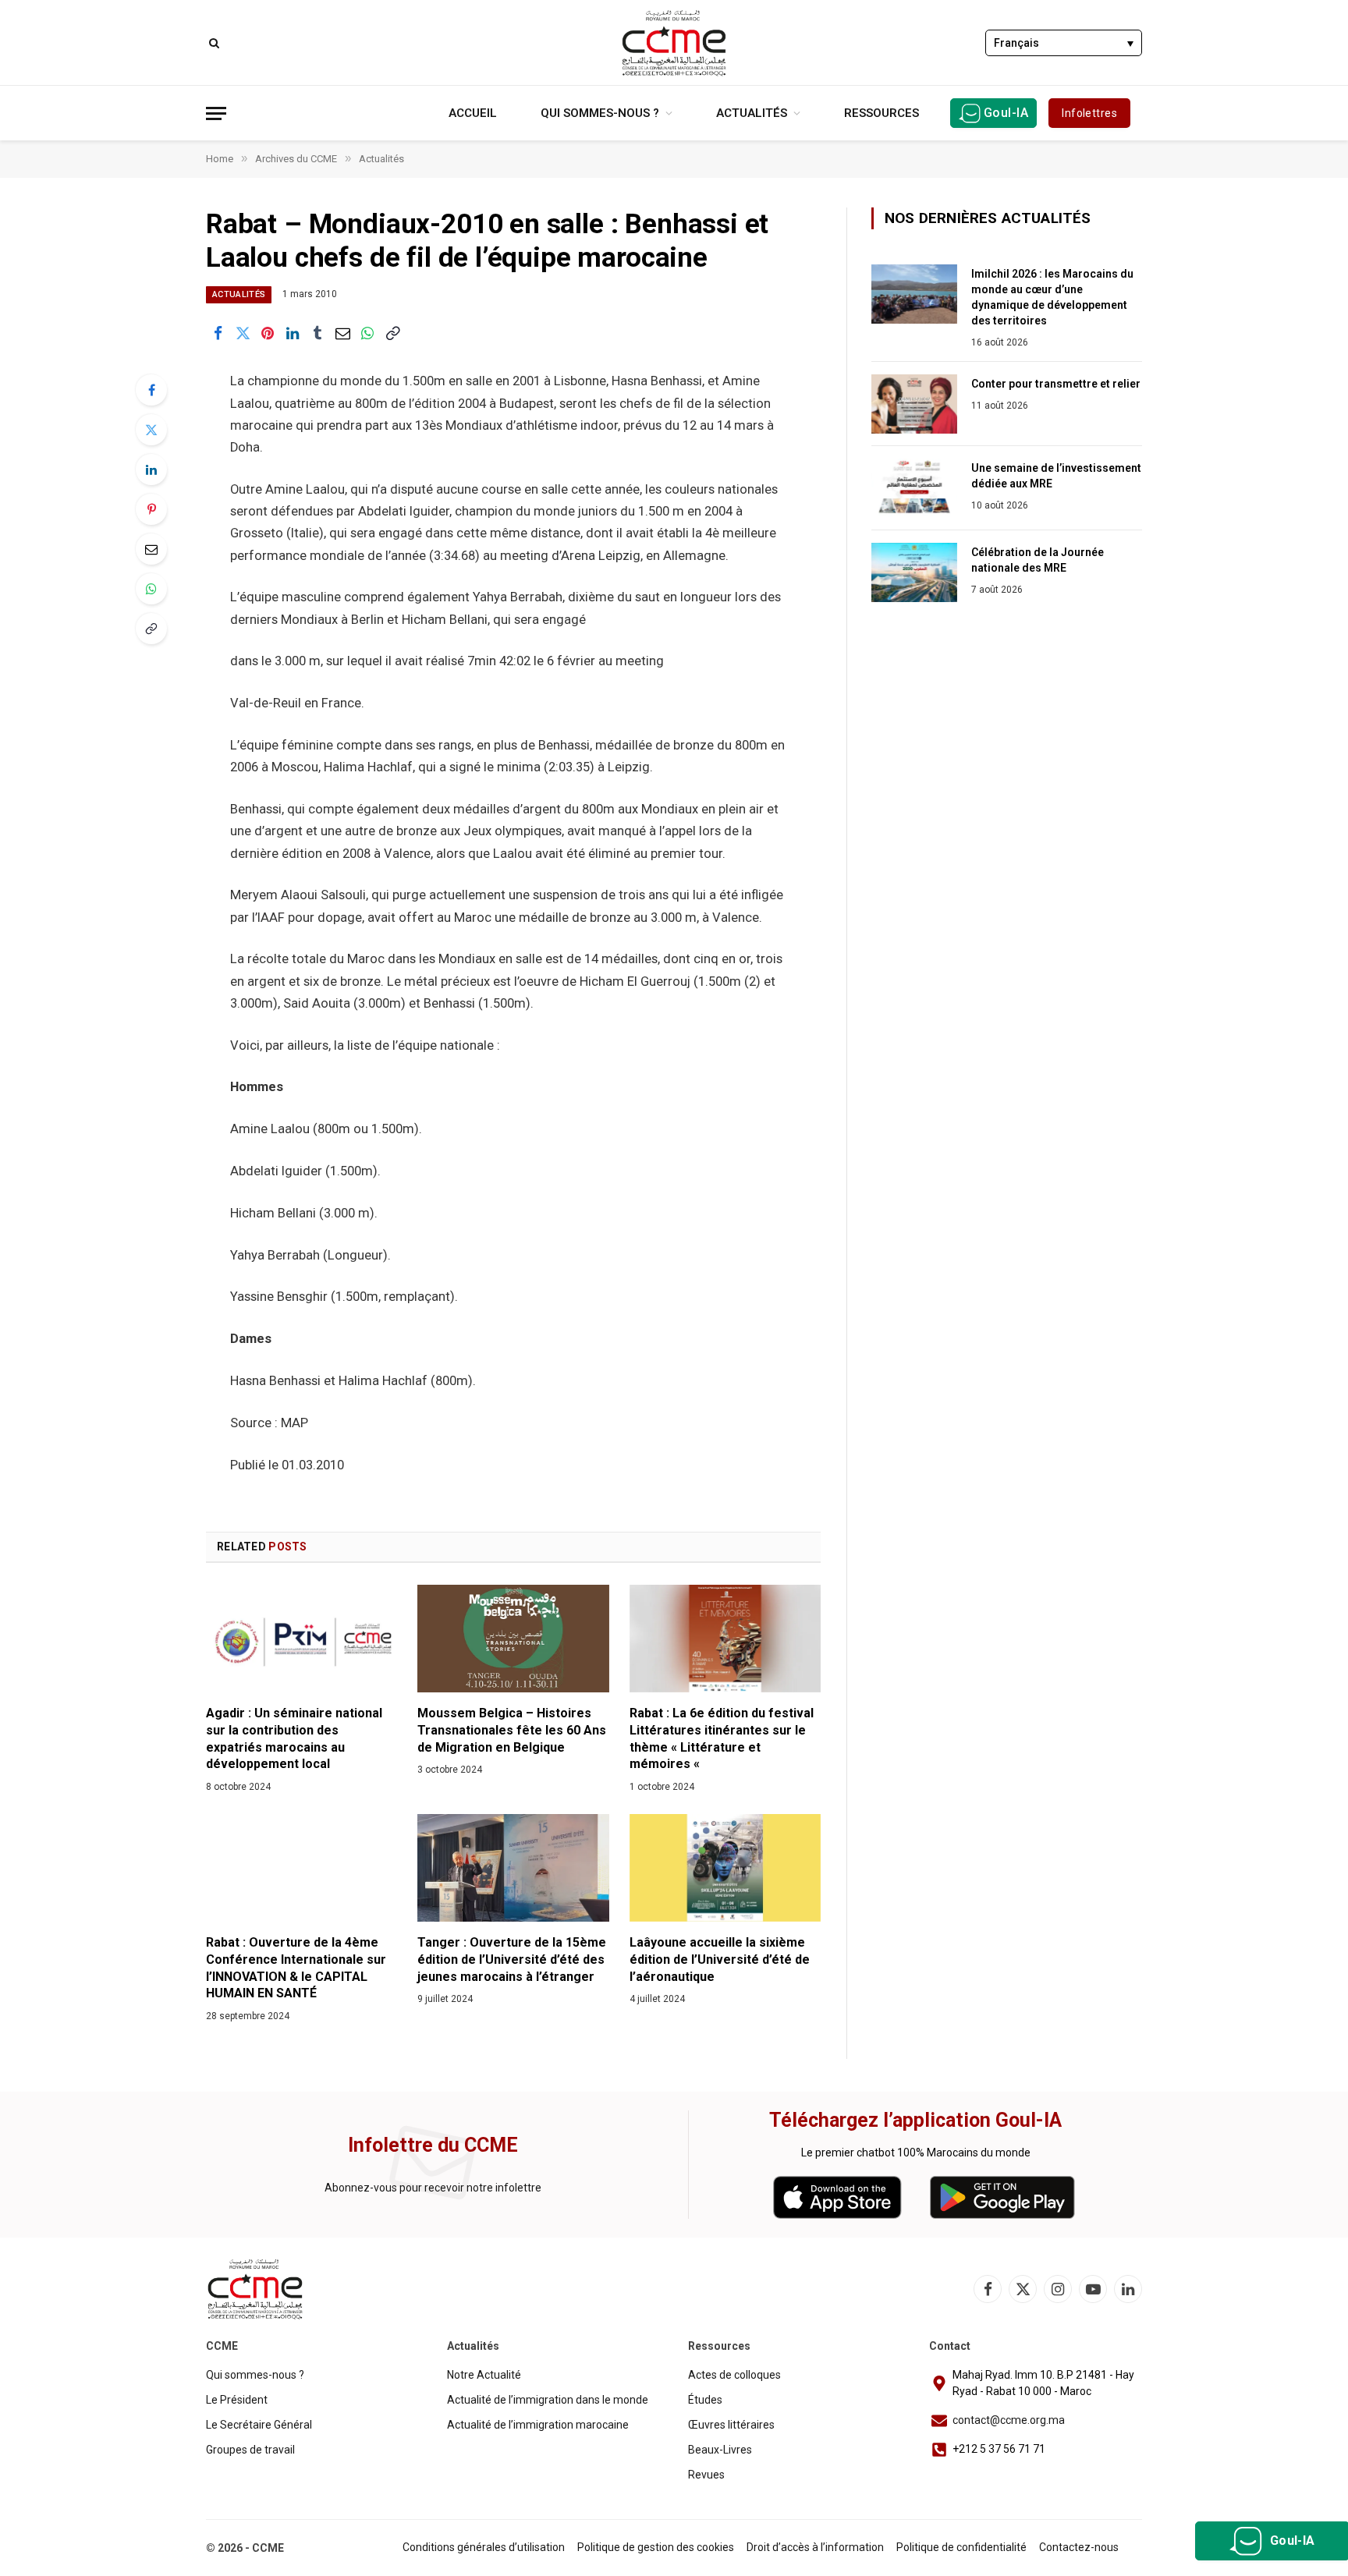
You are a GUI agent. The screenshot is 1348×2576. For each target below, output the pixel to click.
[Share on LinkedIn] (293, 333)
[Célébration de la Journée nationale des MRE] (914, 572)
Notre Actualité (484, 2375)
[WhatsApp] (151, 589)
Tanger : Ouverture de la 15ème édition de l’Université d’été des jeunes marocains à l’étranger (512, 1959)
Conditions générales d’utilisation (484, 2547)
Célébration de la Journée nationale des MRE (1038, 560)
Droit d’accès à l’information (815, 2547)
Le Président (237, 2400)
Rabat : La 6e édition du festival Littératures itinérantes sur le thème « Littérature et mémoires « (722, 1738)
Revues (706, 2475)
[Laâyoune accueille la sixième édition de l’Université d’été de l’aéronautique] (725, 1868)
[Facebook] (151, 390)
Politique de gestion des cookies (656, 2547)
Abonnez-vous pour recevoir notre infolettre (433, 2188)
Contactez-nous (1079, 2547)
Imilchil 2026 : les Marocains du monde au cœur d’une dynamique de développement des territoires (1052, 297)
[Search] (213, 43)
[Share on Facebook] (218, 333)
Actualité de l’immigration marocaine (538, 2425)
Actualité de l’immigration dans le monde (548, 2400)
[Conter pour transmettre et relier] (914, 404)
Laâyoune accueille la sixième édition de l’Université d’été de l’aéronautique (720, 1959)
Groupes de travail (250, 2450)
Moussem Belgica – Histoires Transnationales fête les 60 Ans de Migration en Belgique (512, 1730)
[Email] (151, 549)
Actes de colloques (734, 2375)
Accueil (473, 113)
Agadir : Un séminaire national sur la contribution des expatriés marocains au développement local (294, 1738)
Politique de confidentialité (961, 2547)
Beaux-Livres (720, 2450)
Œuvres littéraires (731, 2425)
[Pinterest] (151, 509)
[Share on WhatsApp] (367, 333)
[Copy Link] (392, 333)
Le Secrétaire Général (259, 2425)
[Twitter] (151, 430)
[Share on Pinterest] (268, 333)
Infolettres (1089, 113)
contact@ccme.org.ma (1009, 2420)
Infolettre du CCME (433, 2145)
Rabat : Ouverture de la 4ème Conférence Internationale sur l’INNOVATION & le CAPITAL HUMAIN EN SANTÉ (296, 1968)
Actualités (752, 113)
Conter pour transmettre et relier (1056, 384)
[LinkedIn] (151, 469)
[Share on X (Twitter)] (243, 333)
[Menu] (216, 113)
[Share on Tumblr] (317, 333)
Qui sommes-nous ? (600, 113)
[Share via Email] (342, 333)
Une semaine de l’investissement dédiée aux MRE (1056, 476)
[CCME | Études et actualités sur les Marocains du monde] (674, 43)
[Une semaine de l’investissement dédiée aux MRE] (914, 488)
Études (705, 2400)
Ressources (882, 113)
